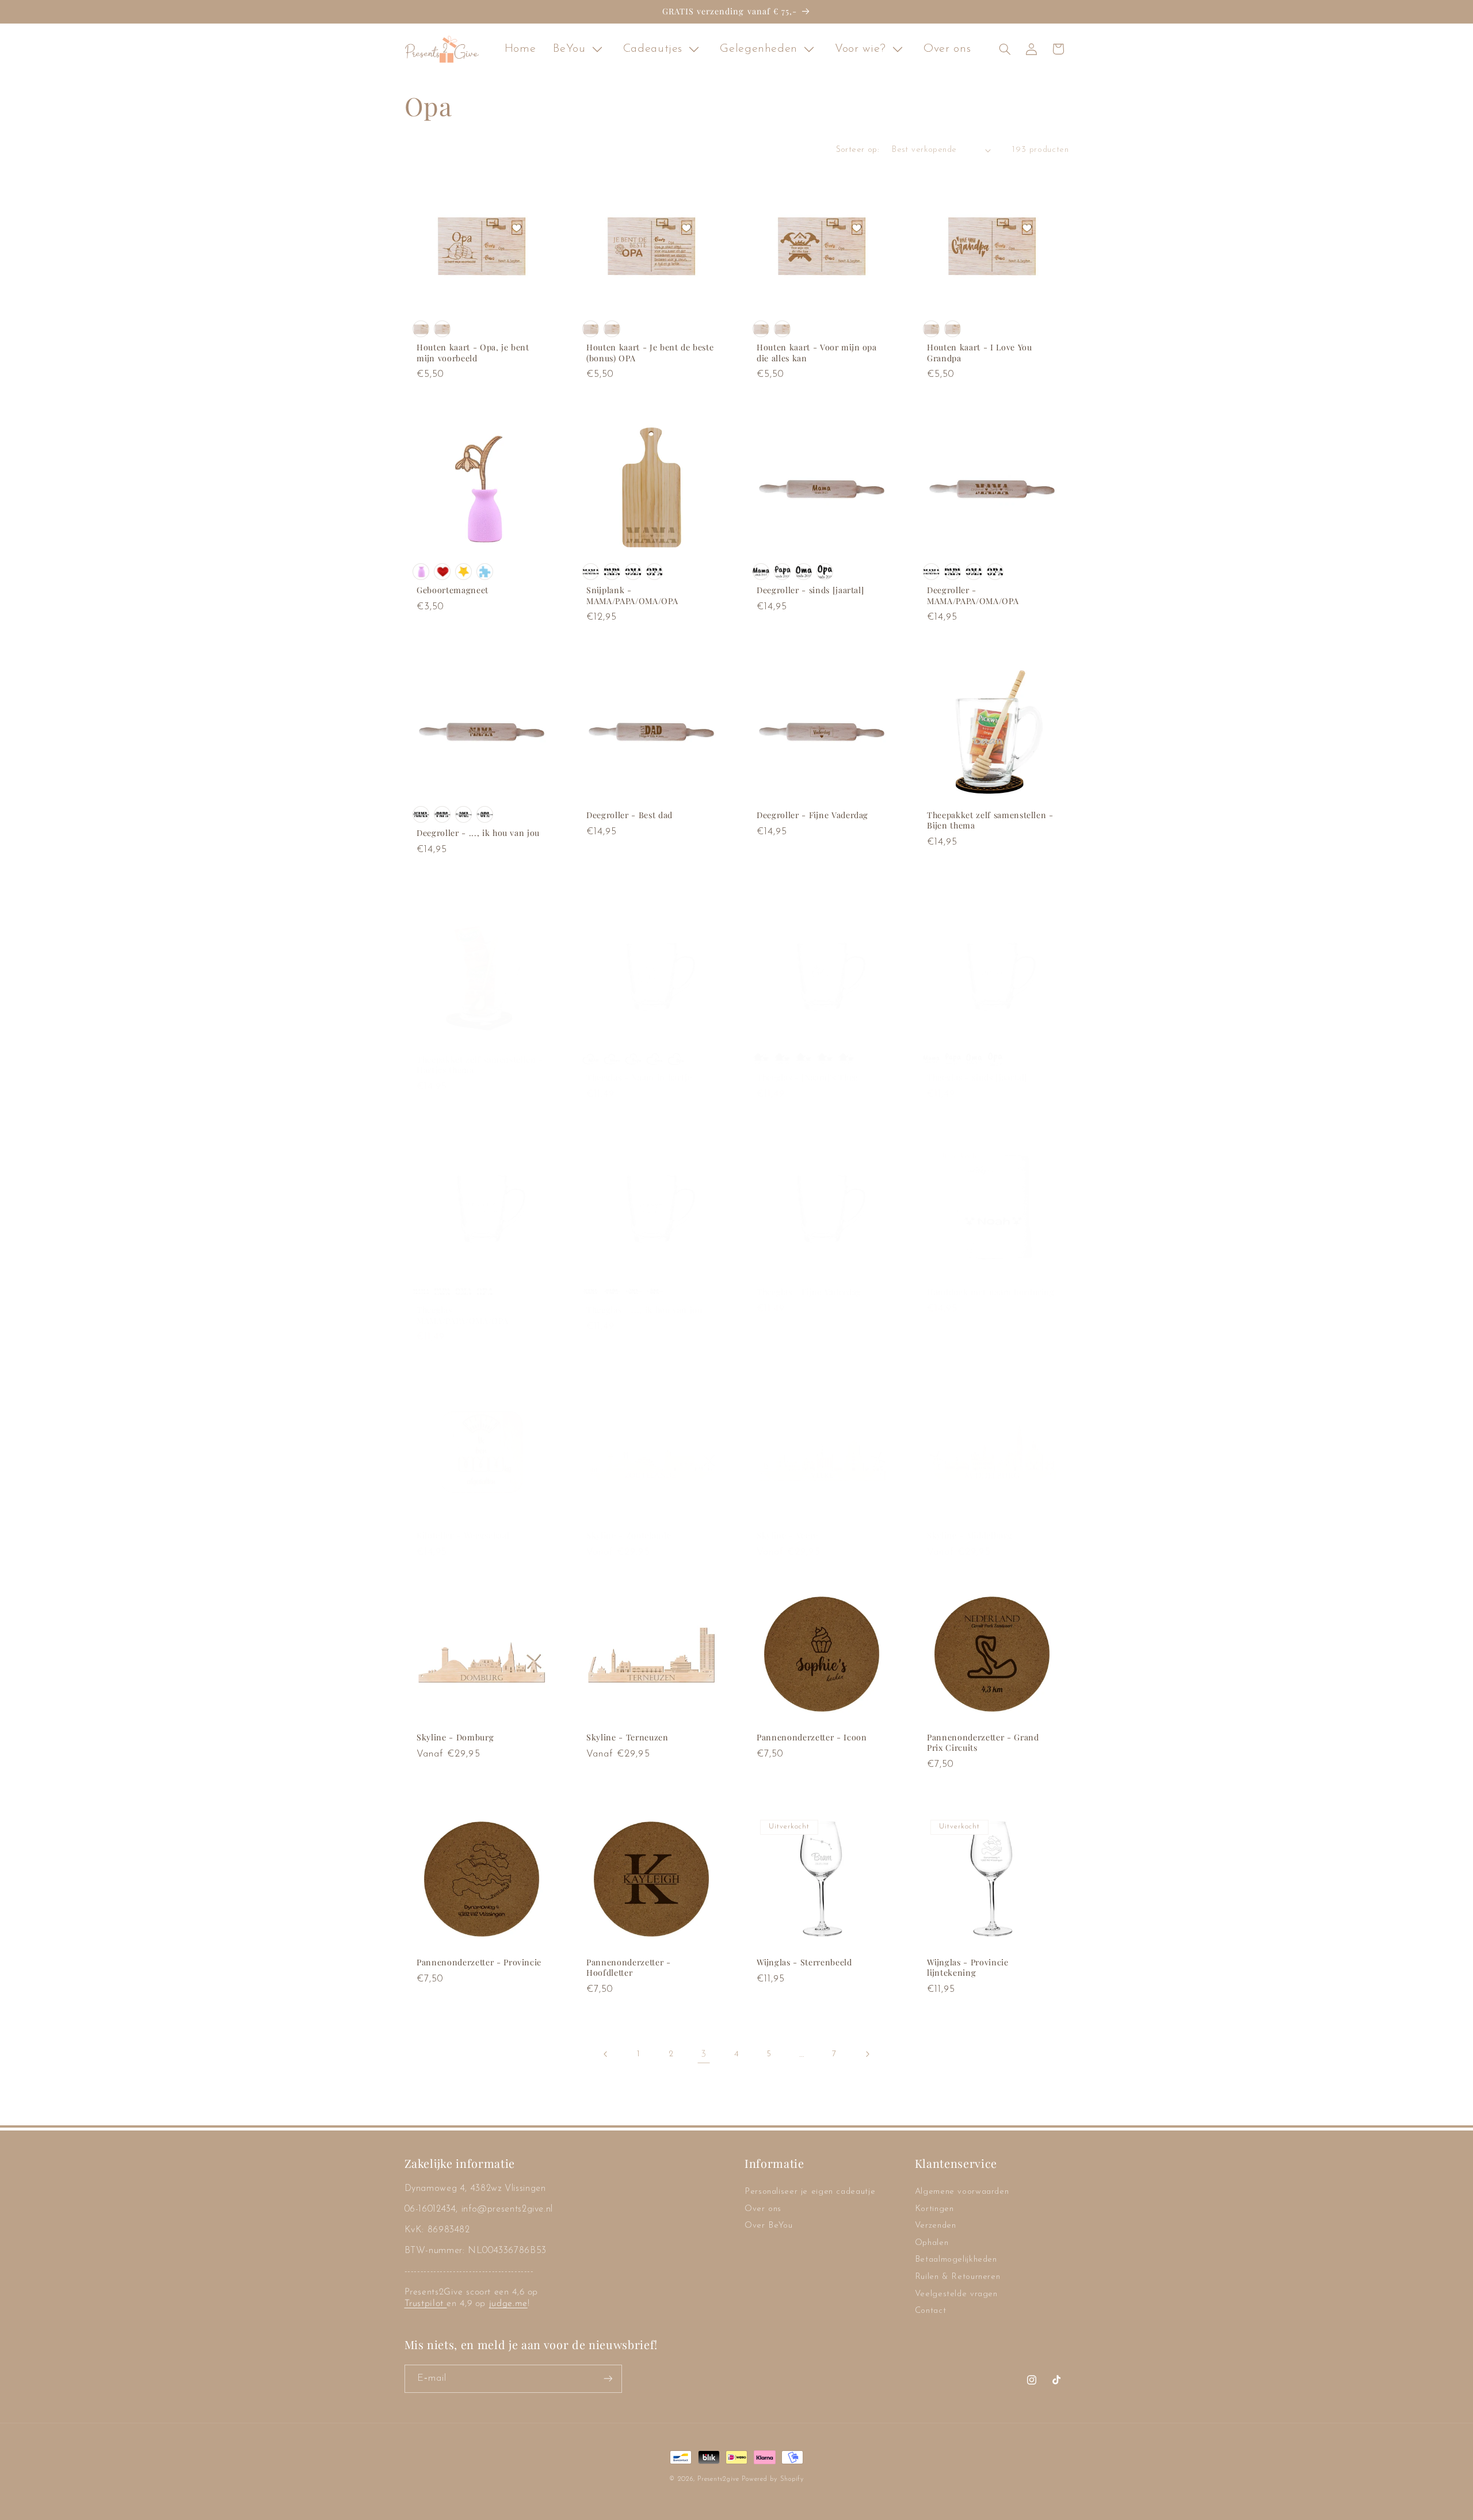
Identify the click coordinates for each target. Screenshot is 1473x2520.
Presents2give (718, 2479)
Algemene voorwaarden (962, 2192)
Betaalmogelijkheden (956, 2260)
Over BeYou (768, 2226)
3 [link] (704, 2054)
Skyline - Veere (787, 1536)
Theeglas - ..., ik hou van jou (644, 1311)
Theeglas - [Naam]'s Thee (807, 1078)
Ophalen (932, 2243)
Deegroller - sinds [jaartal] (810, 590)
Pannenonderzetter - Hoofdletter (629, 1968)
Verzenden (936, 2226)
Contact (930, 2311)
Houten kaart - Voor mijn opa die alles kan (817, 353)
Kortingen (934, 2209)
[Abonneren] (608, 2378)
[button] (1005, 49)
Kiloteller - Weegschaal (463, 1536)
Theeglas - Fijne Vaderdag (809, 1292)
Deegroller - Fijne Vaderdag (812, 815)
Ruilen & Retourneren (958, 2277)
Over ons (763, 2209)
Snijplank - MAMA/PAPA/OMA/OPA (632, 595)
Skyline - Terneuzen (627, 1738)
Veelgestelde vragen (956, 2294)
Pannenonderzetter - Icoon (812, 1738)
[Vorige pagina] (606, 2054)
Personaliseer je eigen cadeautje (810, 2192)
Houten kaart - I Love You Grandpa (980, 353)
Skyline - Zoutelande (629, 1536)
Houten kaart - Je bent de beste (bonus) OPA (650, 353)
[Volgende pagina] (867, 2054)
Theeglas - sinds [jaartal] (977, 1078)
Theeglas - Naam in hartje (639, 1078)
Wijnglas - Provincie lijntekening (968, 1968)
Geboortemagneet (453, 590)
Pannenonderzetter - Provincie (479, 1962)
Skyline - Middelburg (970, 1536)
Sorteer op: (858, 150)
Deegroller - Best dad (629, 815)
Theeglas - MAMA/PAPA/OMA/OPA (462, 1316)
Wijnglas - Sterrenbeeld (804, 1962)
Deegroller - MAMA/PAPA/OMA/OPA (973, 595)
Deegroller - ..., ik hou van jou (478, 834)
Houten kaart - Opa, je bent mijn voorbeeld (473, 353)
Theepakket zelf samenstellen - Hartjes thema (480, 1065)
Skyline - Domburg (455, 1738)
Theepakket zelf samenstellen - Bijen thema (990, 820)
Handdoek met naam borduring (991, 1292)
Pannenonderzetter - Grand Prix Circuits (983, 1743)
